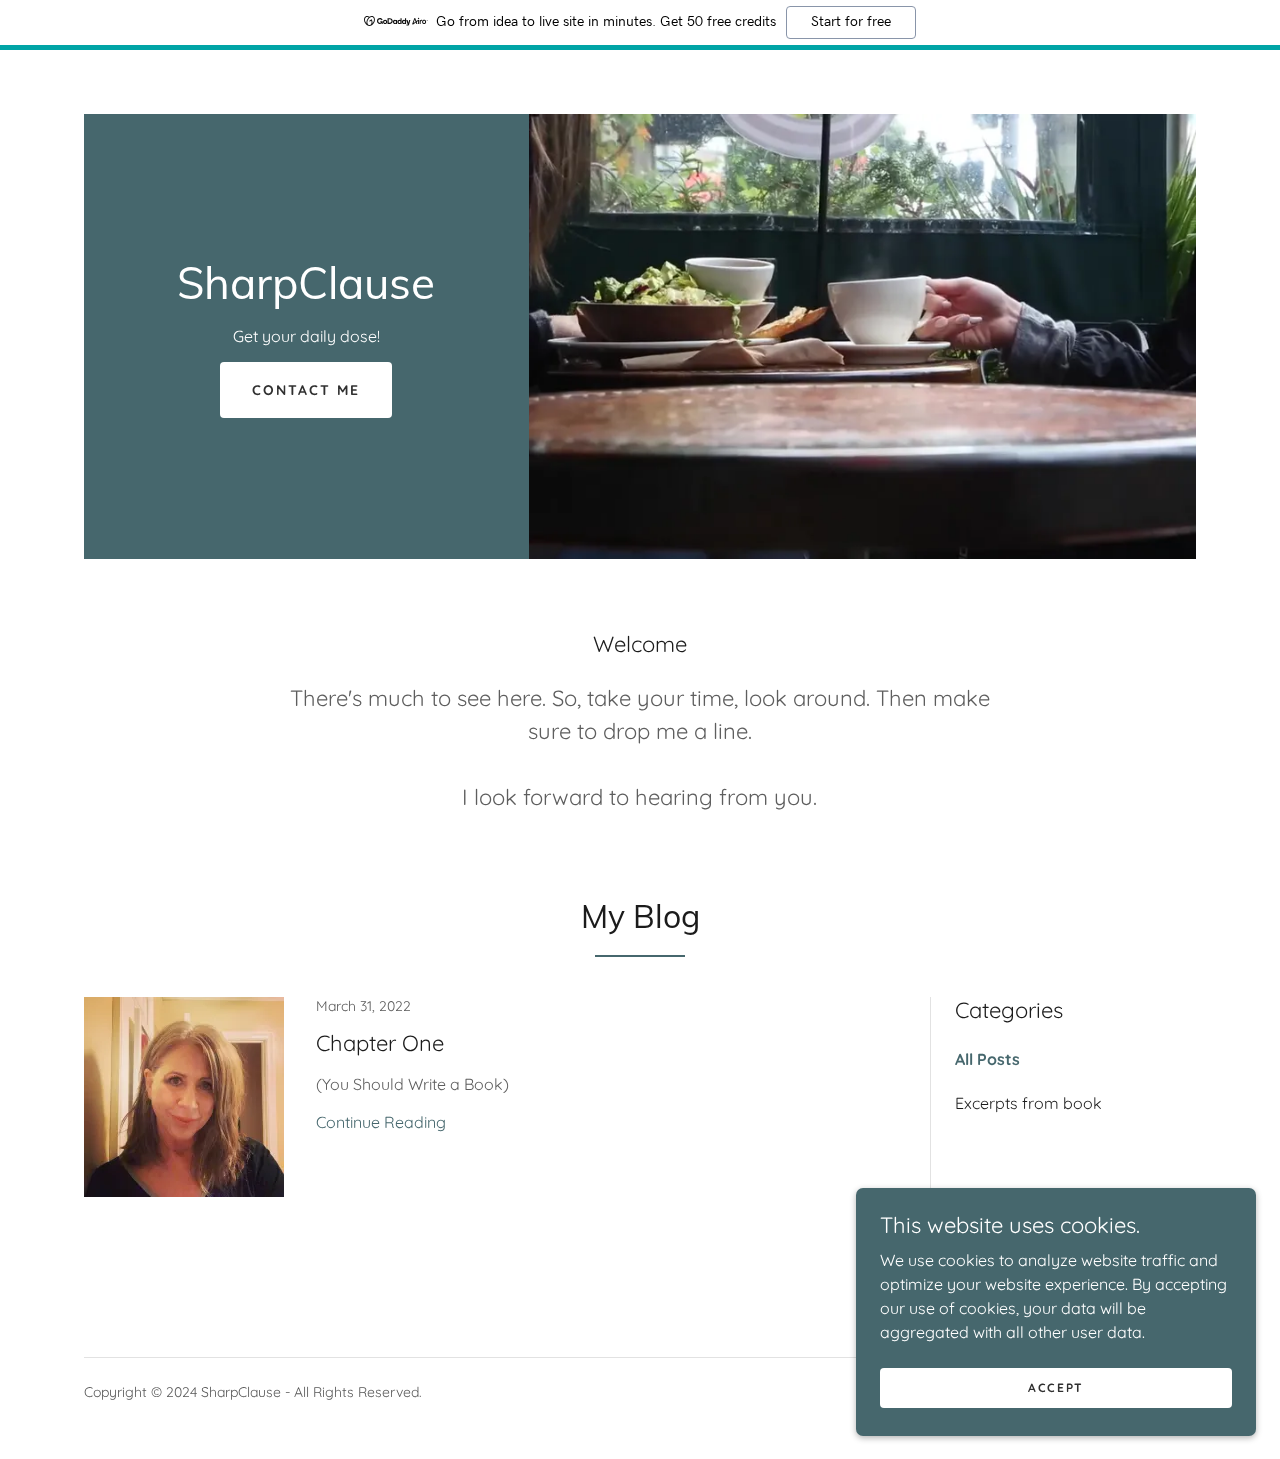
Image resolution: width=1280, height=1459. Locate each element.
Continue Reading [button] (381, 1122)
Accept (1056, 1387)
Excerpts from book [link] (1028, 1103)
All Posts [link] (987, 1059)
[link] (306, 293)
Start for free (851, 22)
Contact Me (306, 390)
